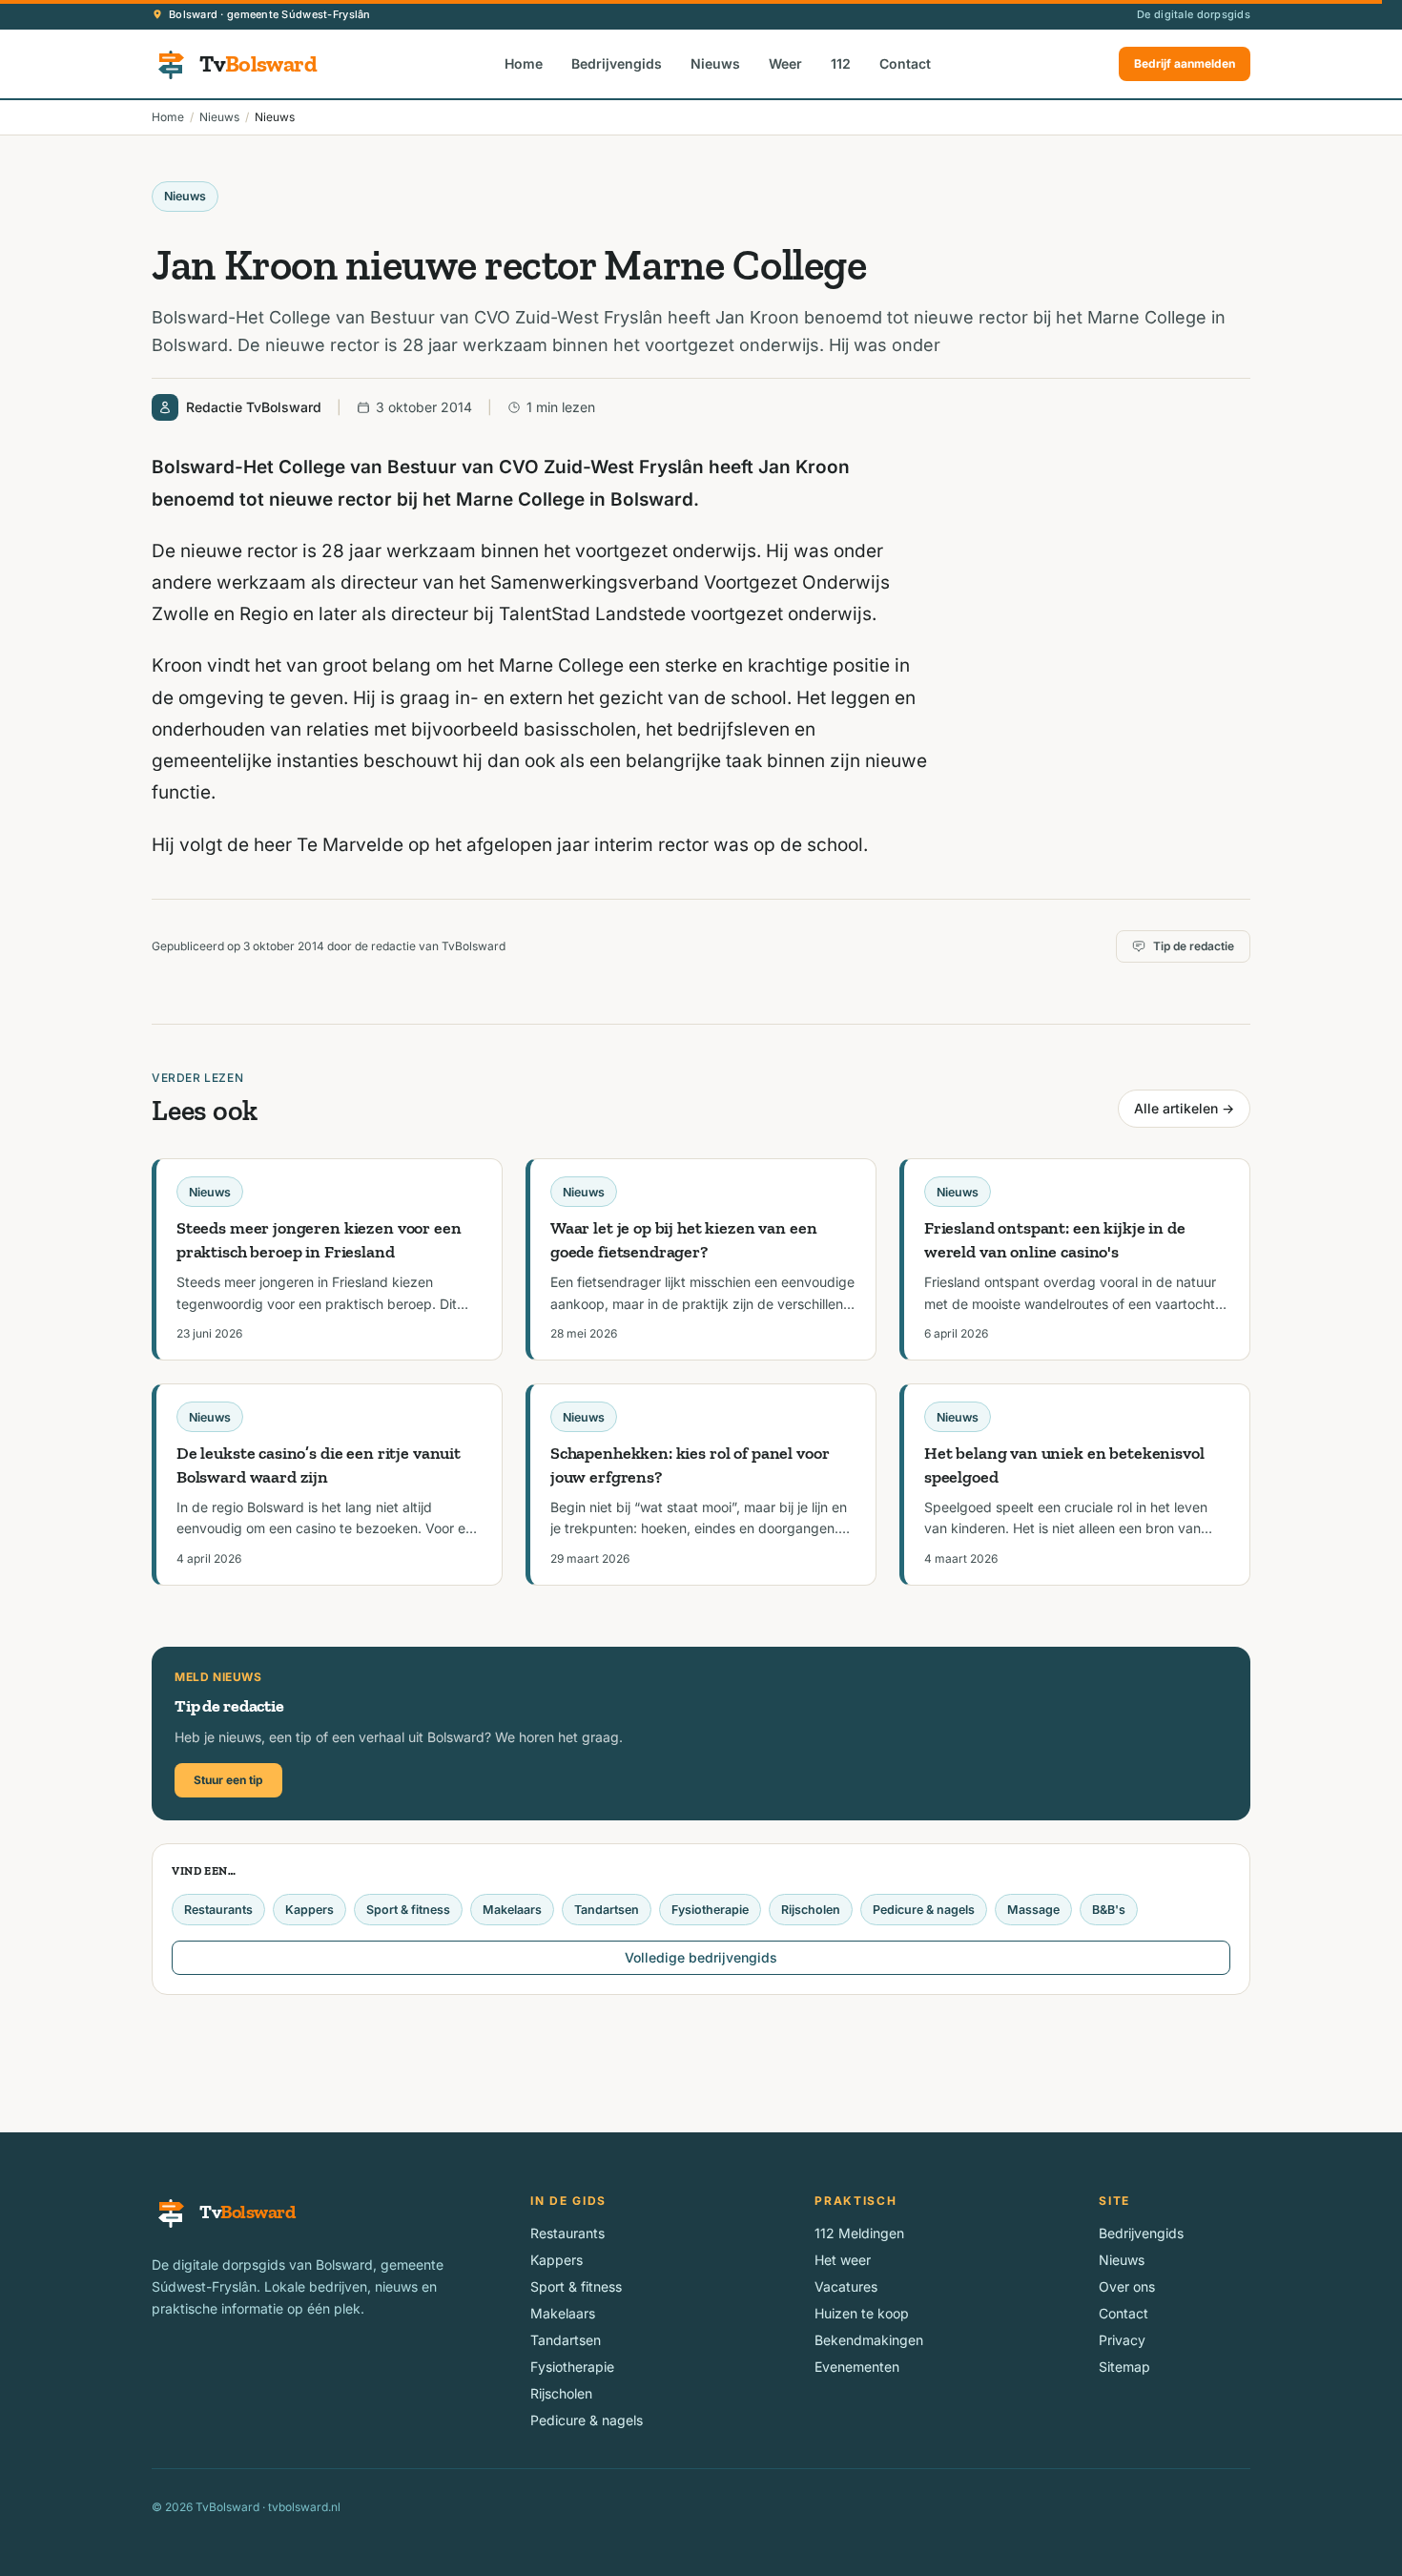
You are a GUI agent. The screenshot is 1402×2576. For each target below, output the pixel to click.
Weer (785, 63)
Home (524, 63)
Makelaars (512, 1910)
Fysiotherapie (710, 1910)
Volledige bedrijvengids (701, 1957)
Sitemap (1124, 2367)
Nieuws (715, 63)
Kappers (309, 1910)
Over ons (1127, 2286)
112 (841, 63)
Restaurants (218, 1910)
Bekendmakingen (869, 2340)
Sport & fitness (408, 1910)
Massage (1033, 1910)
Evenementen (857, 2367)
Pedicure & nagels (924, 1910)
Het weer (843, 2260)
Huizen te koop (862, 2313)
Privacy (1122, 2340)
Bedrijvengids (617, 63)
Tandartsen (607, 1910)
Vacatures (846, 2286)
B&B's (1109, 1910)
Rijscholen (811, 1910)
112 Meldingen (859, 2233)
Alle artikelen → (1184, 1108)
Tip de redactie (1194, 946)
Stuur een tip (228, 1780)
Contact (905, 63)
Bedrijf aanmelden (1185, 63)
